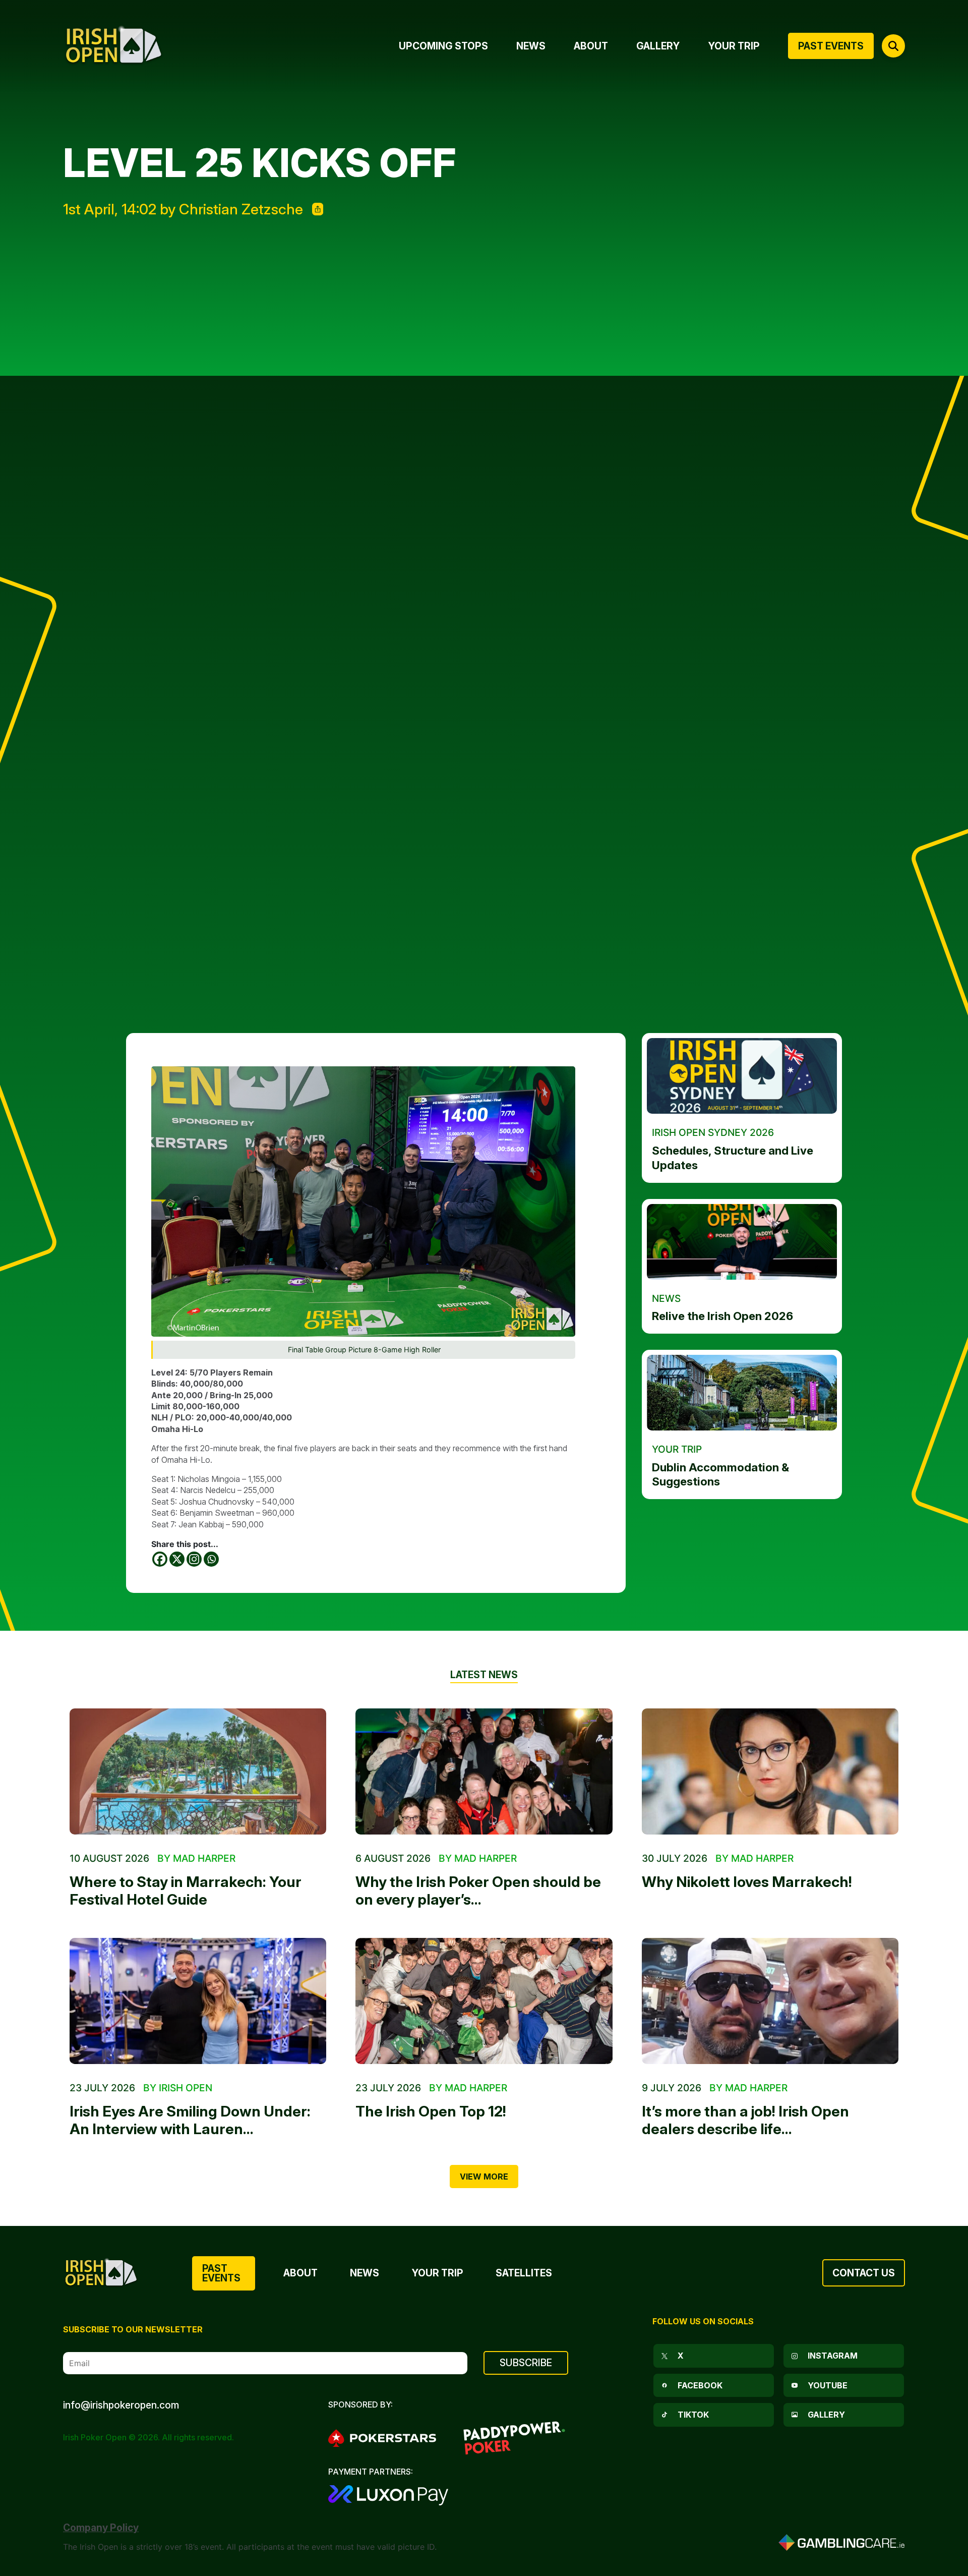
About (300, 2273)
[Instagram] (194, 1559)
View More (484, 2177)
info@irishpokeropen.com (121, 2405)
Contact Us (864, 2273)
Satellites (524, 2273)
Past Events (221, 2273)
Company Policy (101, 2528)
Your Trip (437, 2273)
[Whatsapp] (211, 1559)
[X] (177, 1559)
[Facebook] (160, 1559)
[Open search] (893, 46)
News (365, 2273)
